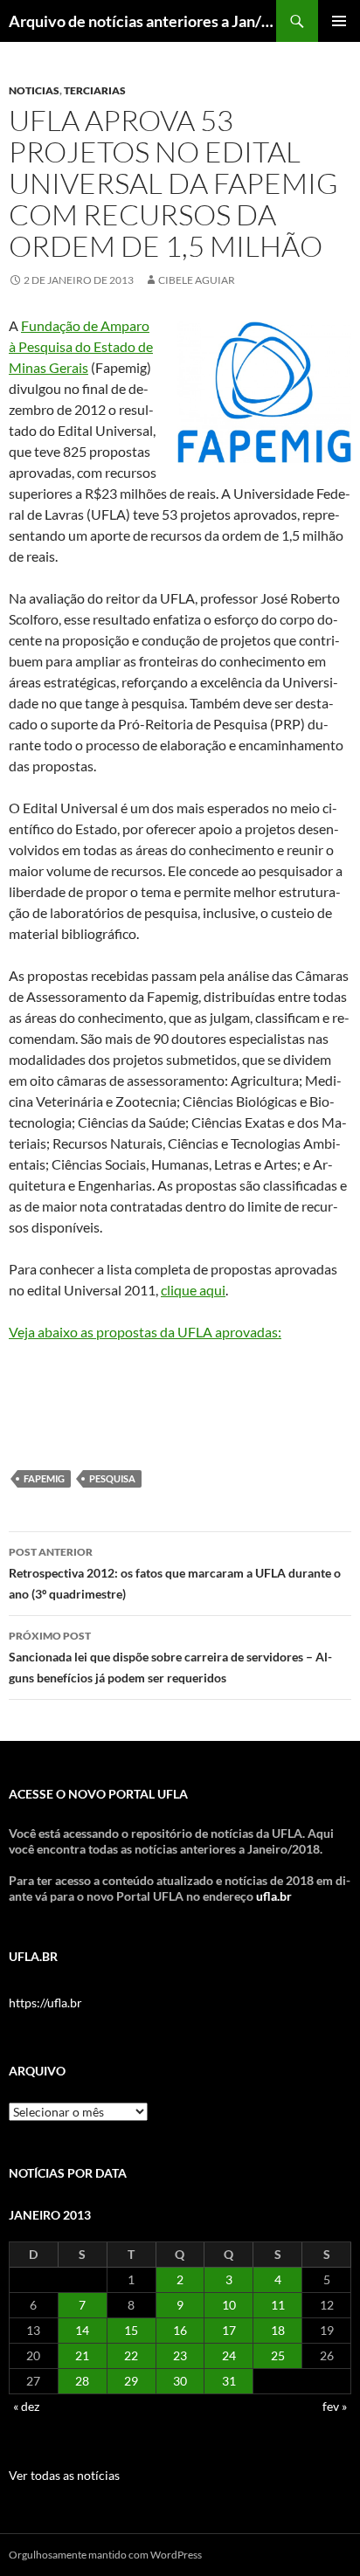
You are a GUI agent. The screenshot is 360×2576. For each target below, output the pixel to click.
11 (278, 2305)
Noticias (34, 90)
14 (82, 2330)
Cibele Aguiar (197, 280)
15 (131, 2330)
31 (229, 2381)
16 (180, 2330)
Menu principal (339, 21)
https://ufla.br (45, 2003)
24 (229, 2355)
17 (229, 2330)
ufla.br (274, 1896)
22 (131, 2355)
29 (131, 2381)
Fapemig (44, 1478)
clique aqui (193, 1290)
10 (229, 2305)
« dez (26, 2406)
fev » (335, 2406)
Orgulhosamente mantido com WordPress (105, 2555)
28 (82, 2381)
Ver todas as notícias (64, 2475)
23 (180, 2355)
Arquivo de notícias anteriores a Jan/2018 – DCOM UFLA (142, 21)
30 (180, 2381)
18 (278, 2330)
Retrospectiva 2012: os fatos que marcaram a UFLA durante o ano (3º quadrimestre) (175, 1573)
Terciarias (95, 90)
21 (82, 2355)
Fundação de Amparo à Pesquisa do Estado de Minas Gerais (81, 346)
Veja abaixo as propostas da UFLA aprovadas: (145, 1332)
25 (278, 2355)
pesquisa (112, 1478)
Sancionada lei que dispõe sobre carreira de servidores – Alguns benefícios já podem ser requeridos (170, 1657)
